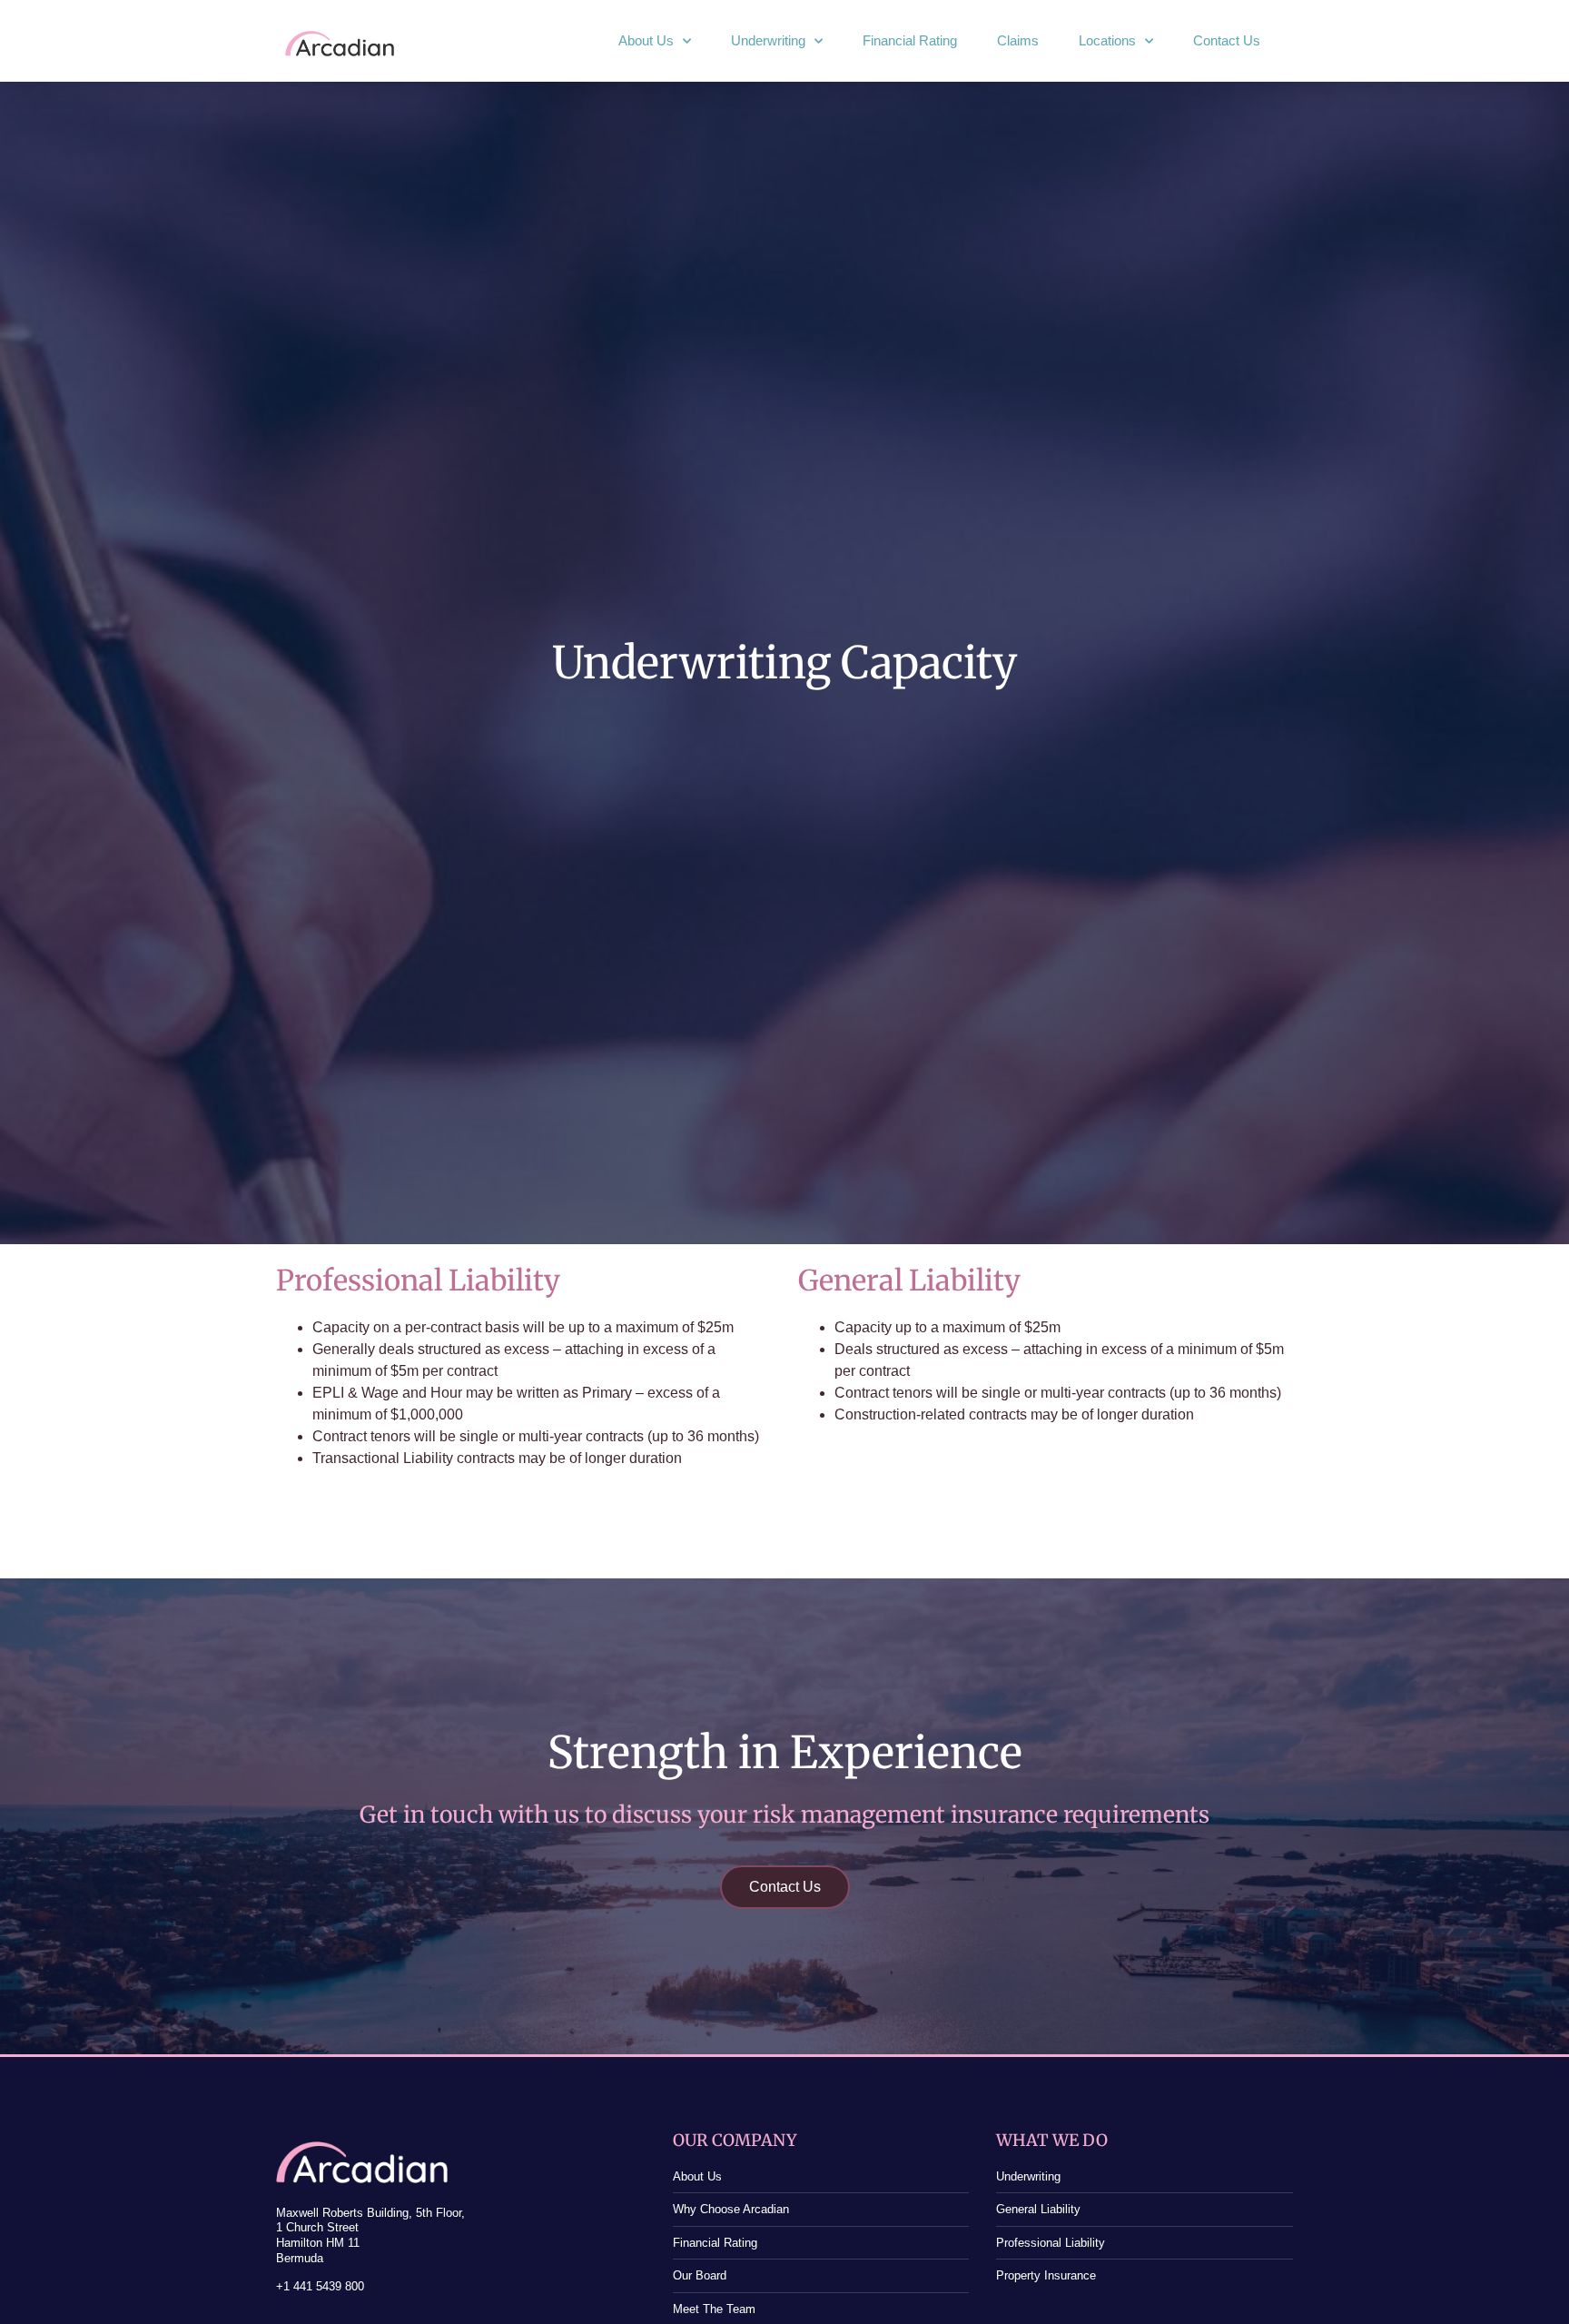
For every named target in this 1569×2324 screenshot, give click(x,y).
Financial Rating (910, 40)
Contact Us (1227, 40)
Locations (1107, 40)
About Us (646, 40)
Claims (1018, 40)
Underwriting (768, 40)
